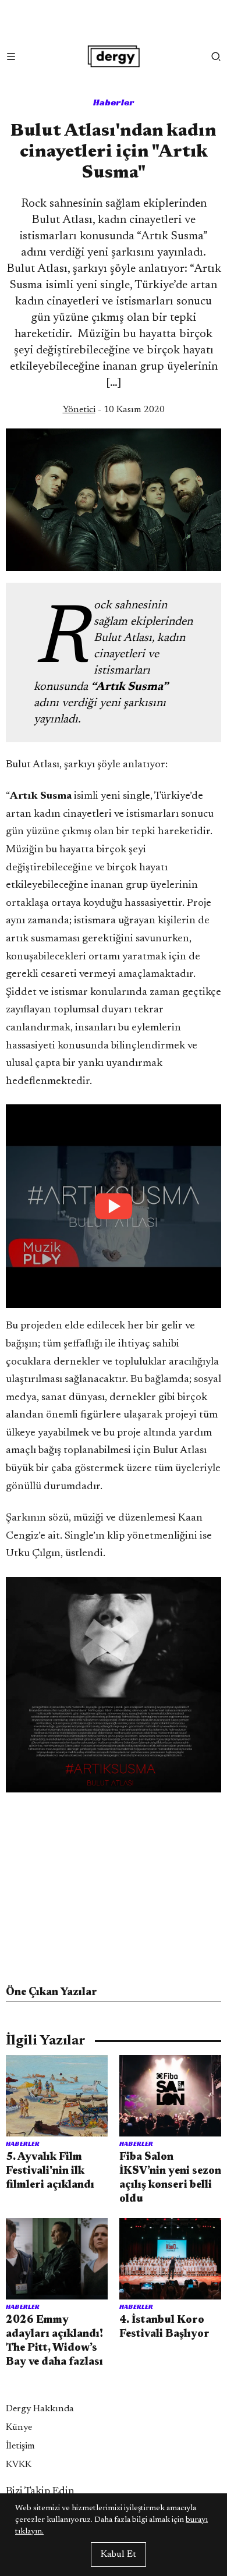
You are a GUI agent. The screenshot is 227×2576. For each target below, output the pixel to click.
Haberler (114, 102)
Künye (19, 2428)
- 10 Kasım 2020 (114, 410)
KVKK (19, 2465)
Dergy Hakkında (40, 2409)
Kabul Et (118, 2554)
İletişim (20, 2446)
